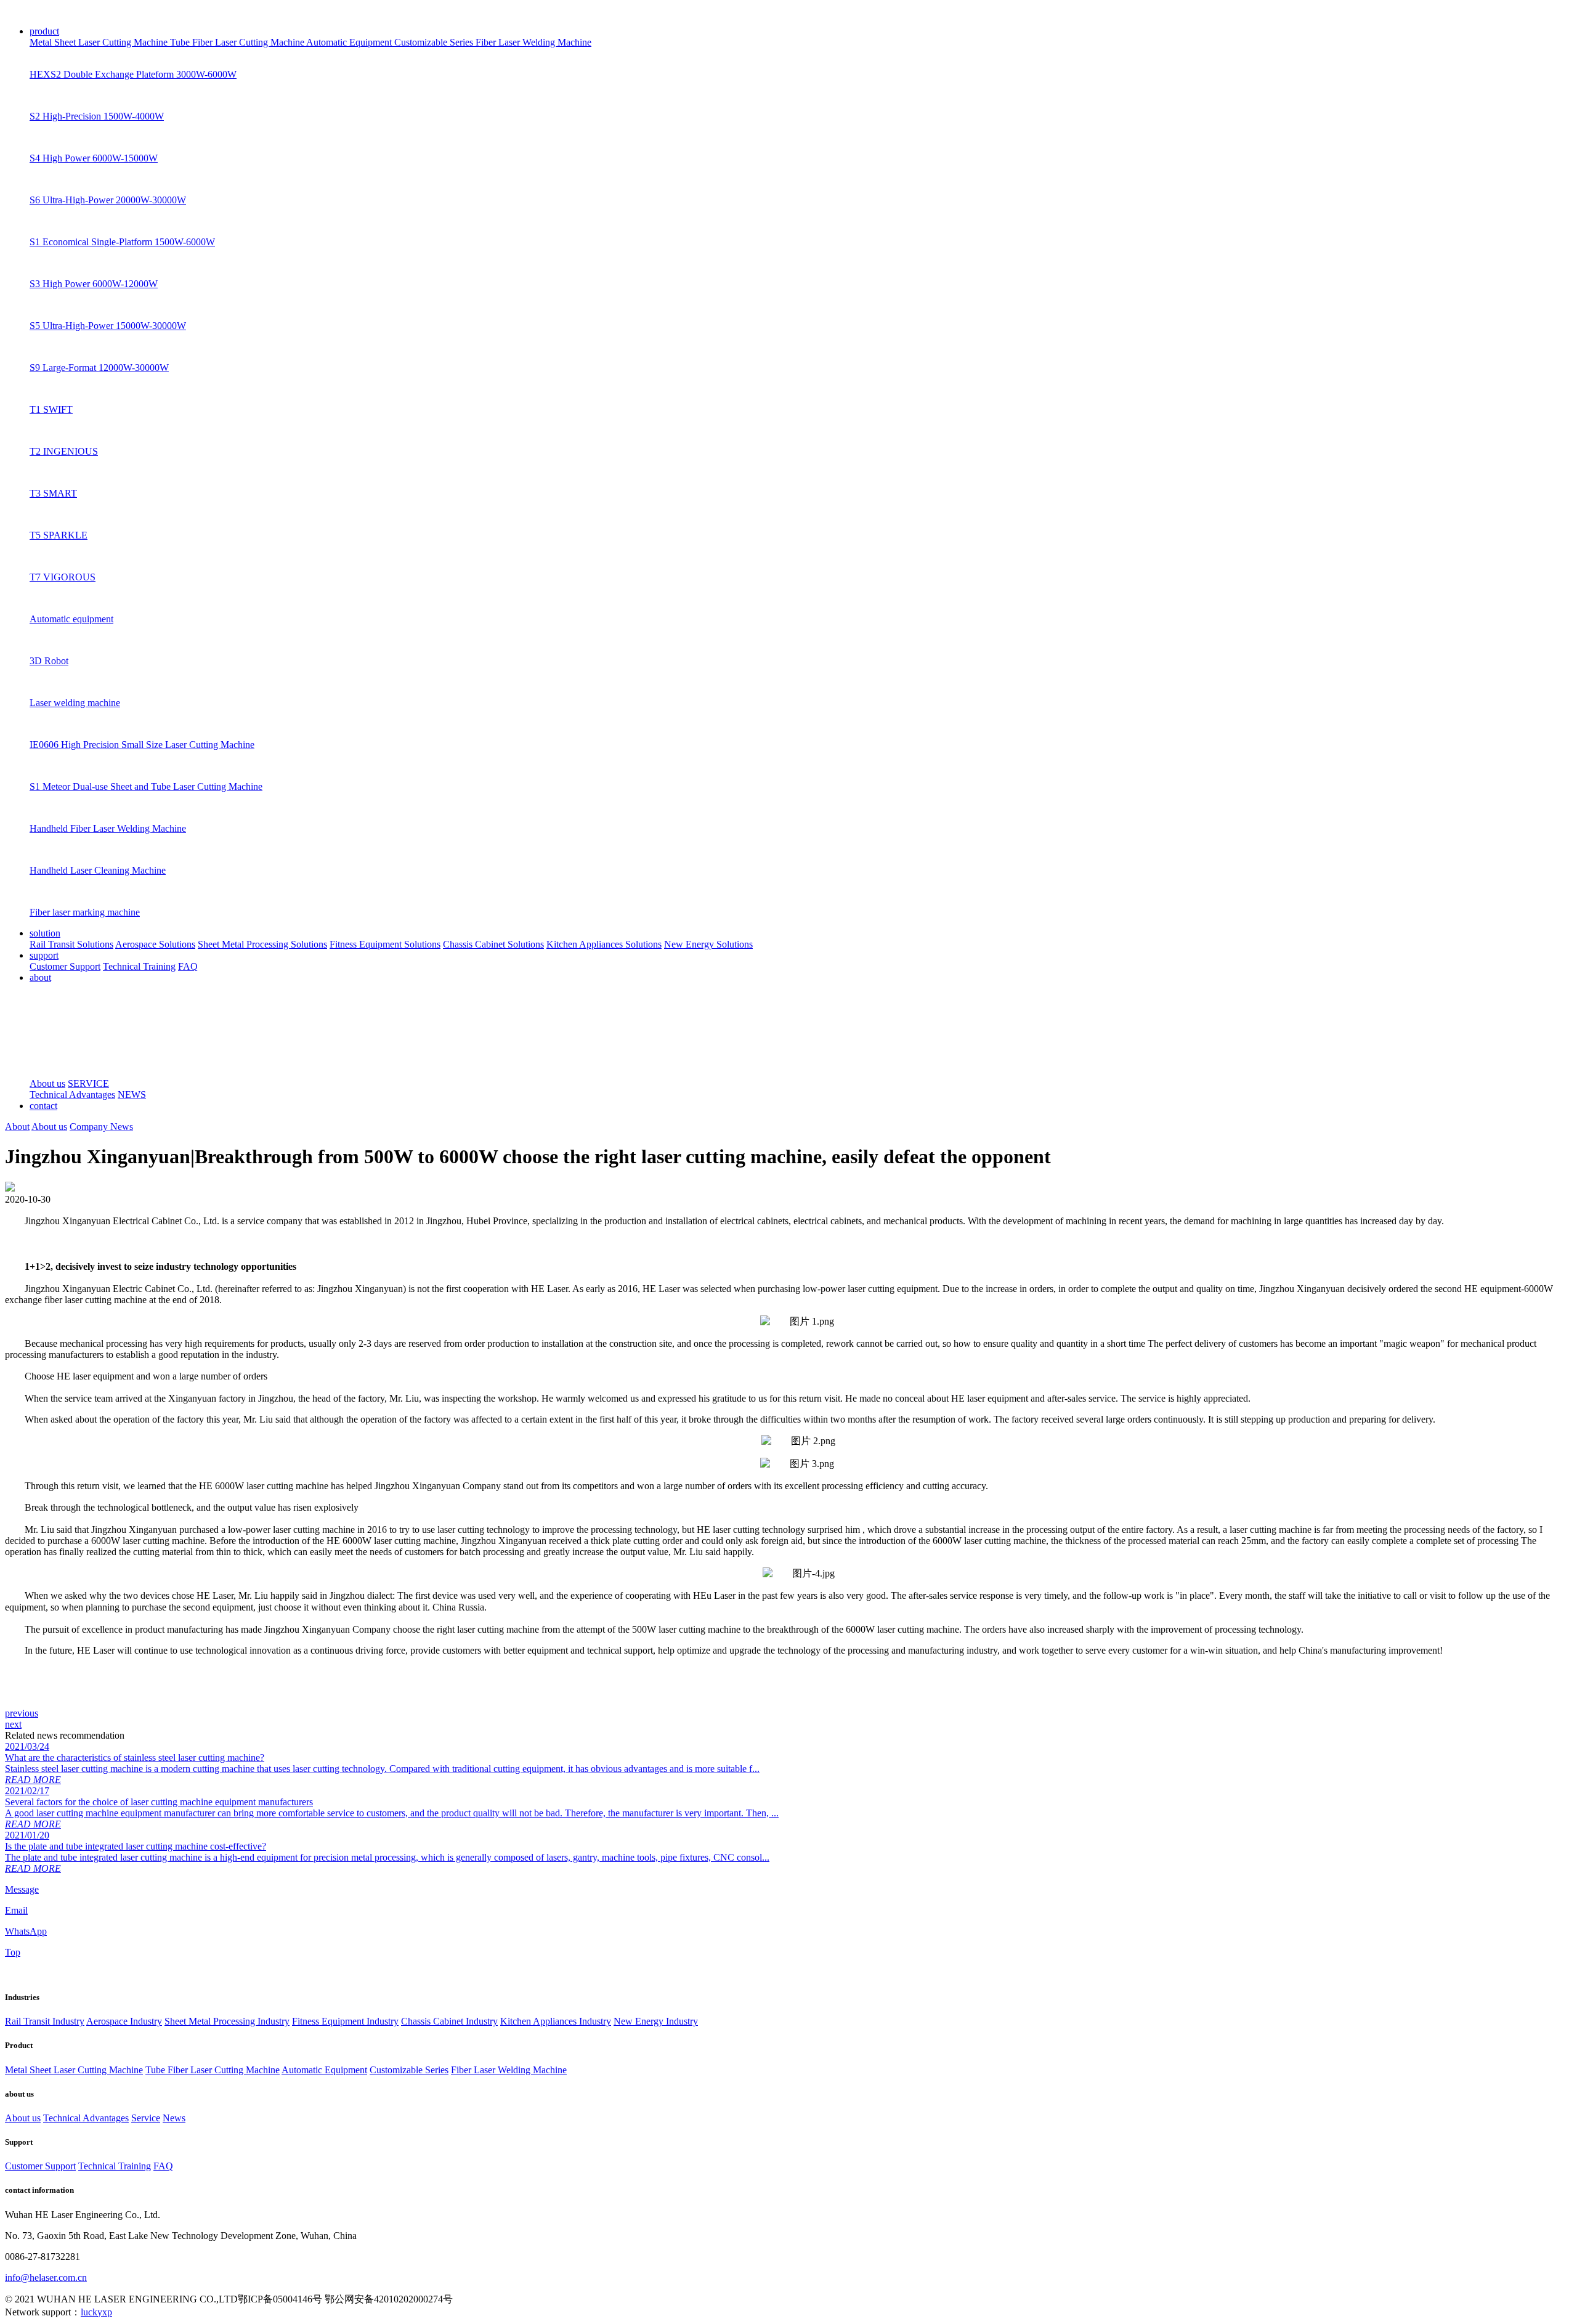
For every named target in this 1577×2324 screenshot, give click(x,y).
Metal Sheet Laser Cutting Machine (100, 42)
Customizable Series (435, 42)
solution (45, 933)
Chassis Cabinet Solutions (493, 944)
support (44, 955)
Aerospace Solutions (155, 944)
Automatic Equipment (350, 42)
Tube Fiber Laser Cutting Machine (238, 42)
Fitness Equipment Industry (345, 2021)
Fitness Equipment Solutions (385, 944)
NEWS (132, 1095)
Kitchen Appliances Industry (556, 2021)
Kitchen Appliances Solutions (604, 944)
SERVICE (88, 1083)
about (40, 977)
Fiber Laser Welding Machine (533, 42)
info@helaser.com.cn (46, 2277)
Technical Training (139, 966)
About (17, 1127)
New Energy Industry (656, 2021)
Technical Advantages (72, 1095)
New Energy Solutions (708, 944)
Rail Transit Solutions (71, 944)
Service (146, 2118)
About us (47, 1083)
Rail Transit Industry (45, 2021)
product (44, 31)
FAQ (188, 966)
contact (43, 1106)
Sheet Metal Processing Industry (227, 2021)
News (174, 2118)
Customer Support (65, 966)
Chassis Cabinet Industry (449, 2021)
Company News (101, 1127)
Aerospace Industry (124, 2021)
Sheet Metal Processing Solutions (262, 944)
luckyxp (96, 2312)
